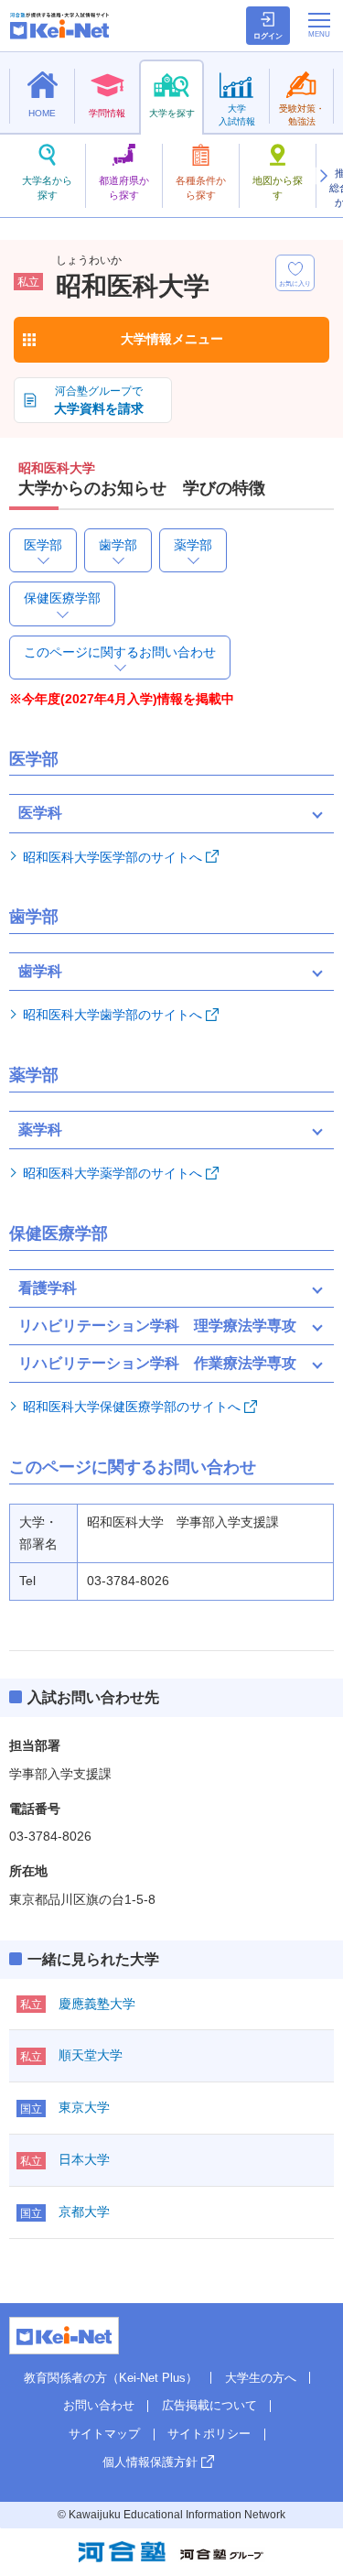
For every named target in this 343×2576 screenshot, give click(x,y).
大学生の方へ (261, 2378)
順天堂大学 (91, 2055)
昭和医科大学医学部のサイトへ (113, 857)
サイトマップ (104, 2434)
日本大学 (84, 2159)
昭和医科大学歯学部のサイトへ (113, 1015)
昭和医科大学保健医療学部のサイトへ (132, 1407)
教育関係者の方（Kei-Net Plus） (111, 2378)
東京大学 (84, 2107)
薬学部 (193, 545)
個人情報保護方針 (150, 2462)
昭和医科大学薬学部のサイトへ (113, 1173)
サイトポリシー (209, 2434)
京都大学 (84, 2212)
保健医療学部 (62, 598)
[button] (323, 176)
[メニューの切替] (319, 25)
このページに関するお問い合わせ (120, 652)
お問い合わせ (99, 2405)
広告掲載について (209, 2405)
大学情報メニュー (172, 339)
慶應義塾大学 (97, 2004)
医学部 (43, 545)
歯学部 (118, 545)
